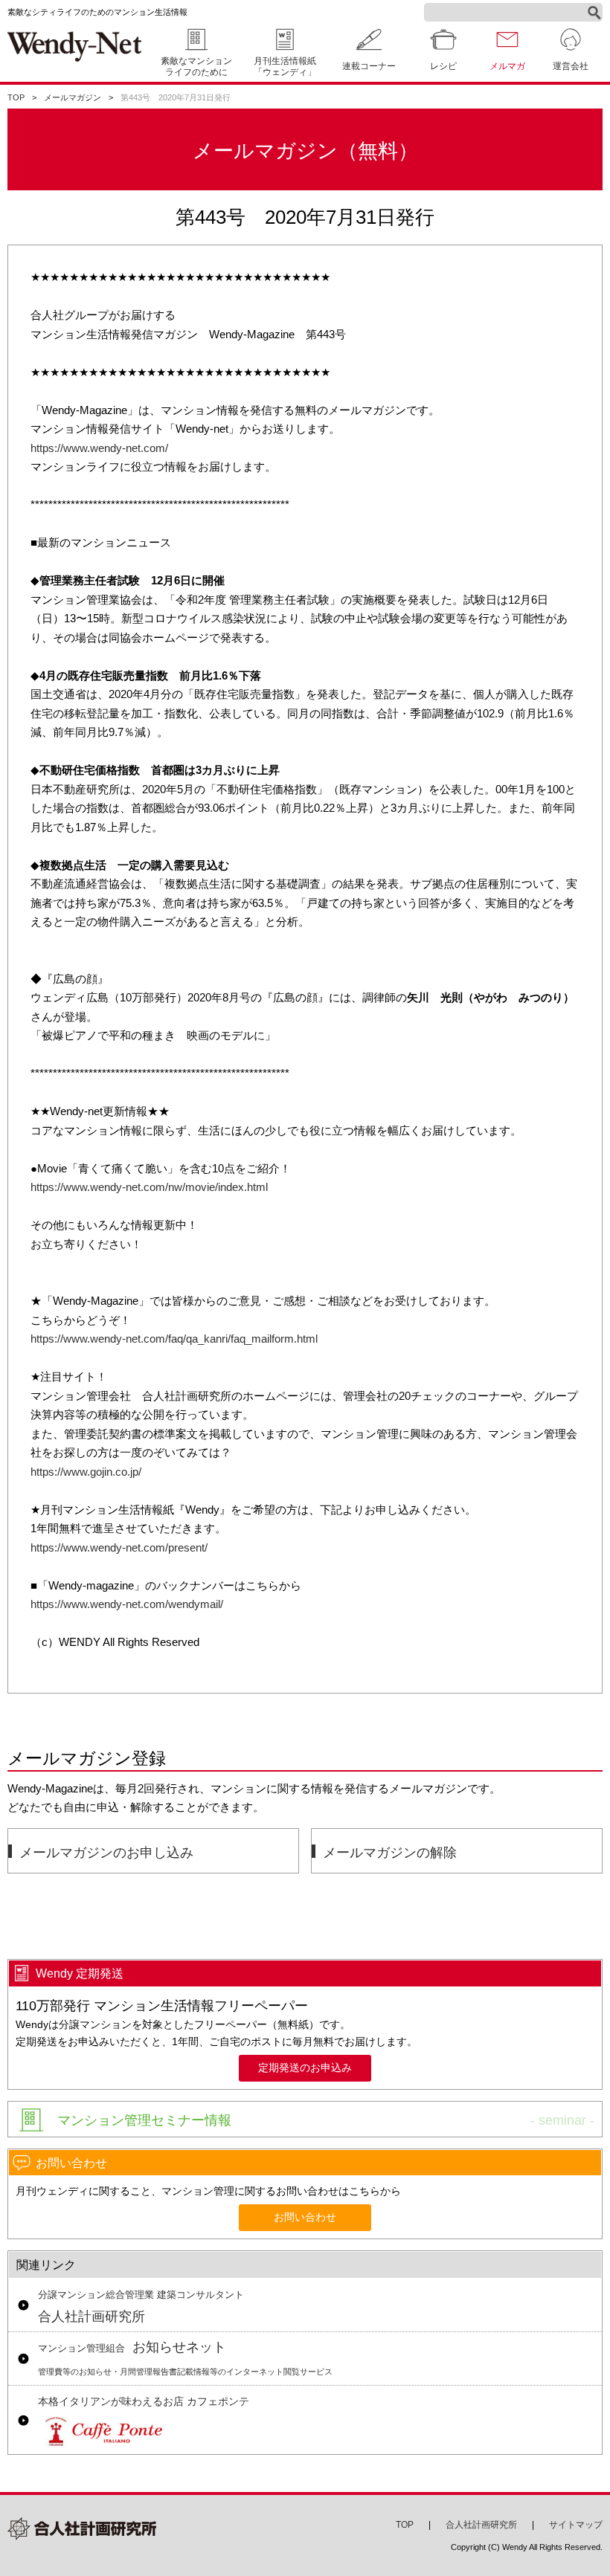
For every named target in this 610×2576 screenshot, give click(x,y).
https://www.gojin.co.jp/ (86, 1472)
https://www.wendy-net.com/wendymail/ (127, 1604)
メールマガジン (73, 97)
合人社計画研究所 (141, 2307)
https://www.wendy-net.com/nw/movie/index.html (149, 1187)
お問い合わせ (305, 2217)
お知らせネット (185, 2358)
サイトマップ (576, 2525)
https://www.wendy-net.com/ (99, 448)
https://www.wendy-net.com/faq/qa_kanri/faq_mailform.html (174, 1339)
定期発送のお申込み (305, 2068)
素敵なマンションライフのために (196, 67)
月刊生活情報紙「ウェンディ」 (285, 67)
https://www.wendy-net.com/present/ (119, 1547)
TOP (16, 97)
